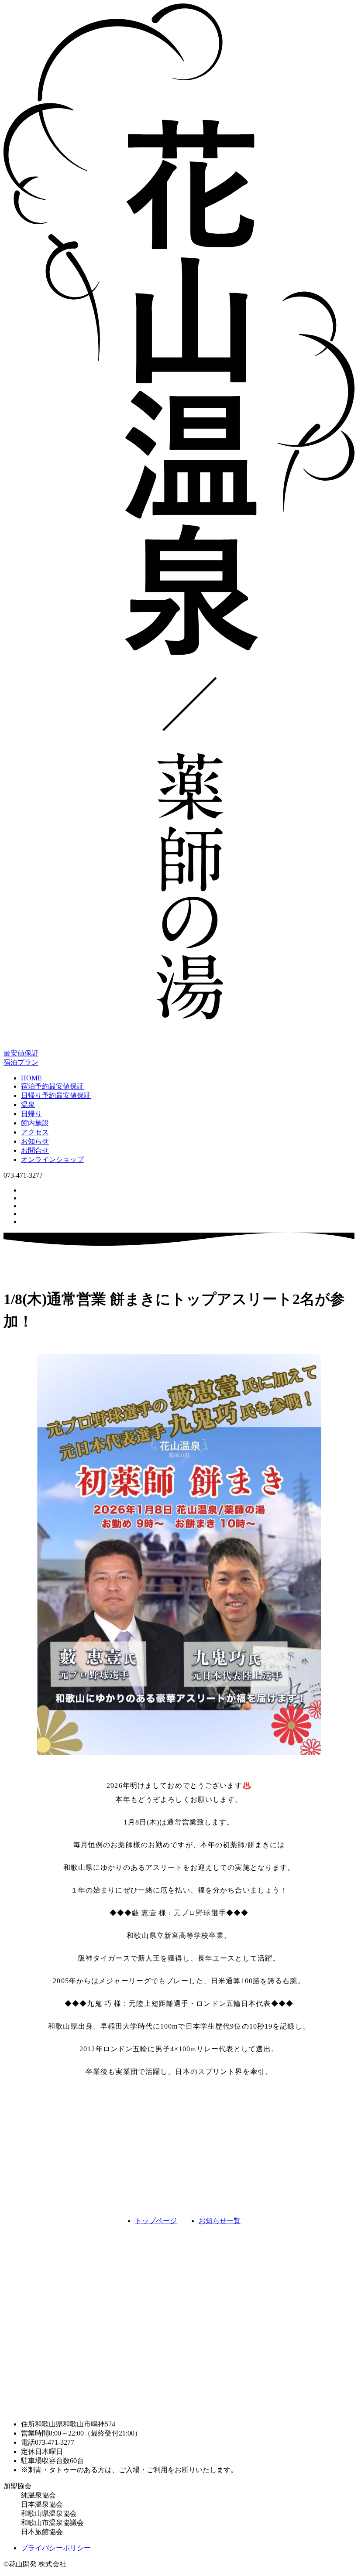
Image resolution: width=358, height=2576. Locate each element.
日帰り (31, 1114)
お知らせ (35, 1141)
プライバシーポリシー (56, 2548)
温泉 (28, 1105)
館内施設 (35, 1123)
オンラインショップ (52, 1160)
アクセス (35, 1132)
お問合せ (35, 1150)
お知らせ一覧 (220, 2221)
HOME (31, 1078)
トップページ (156, 2221)
